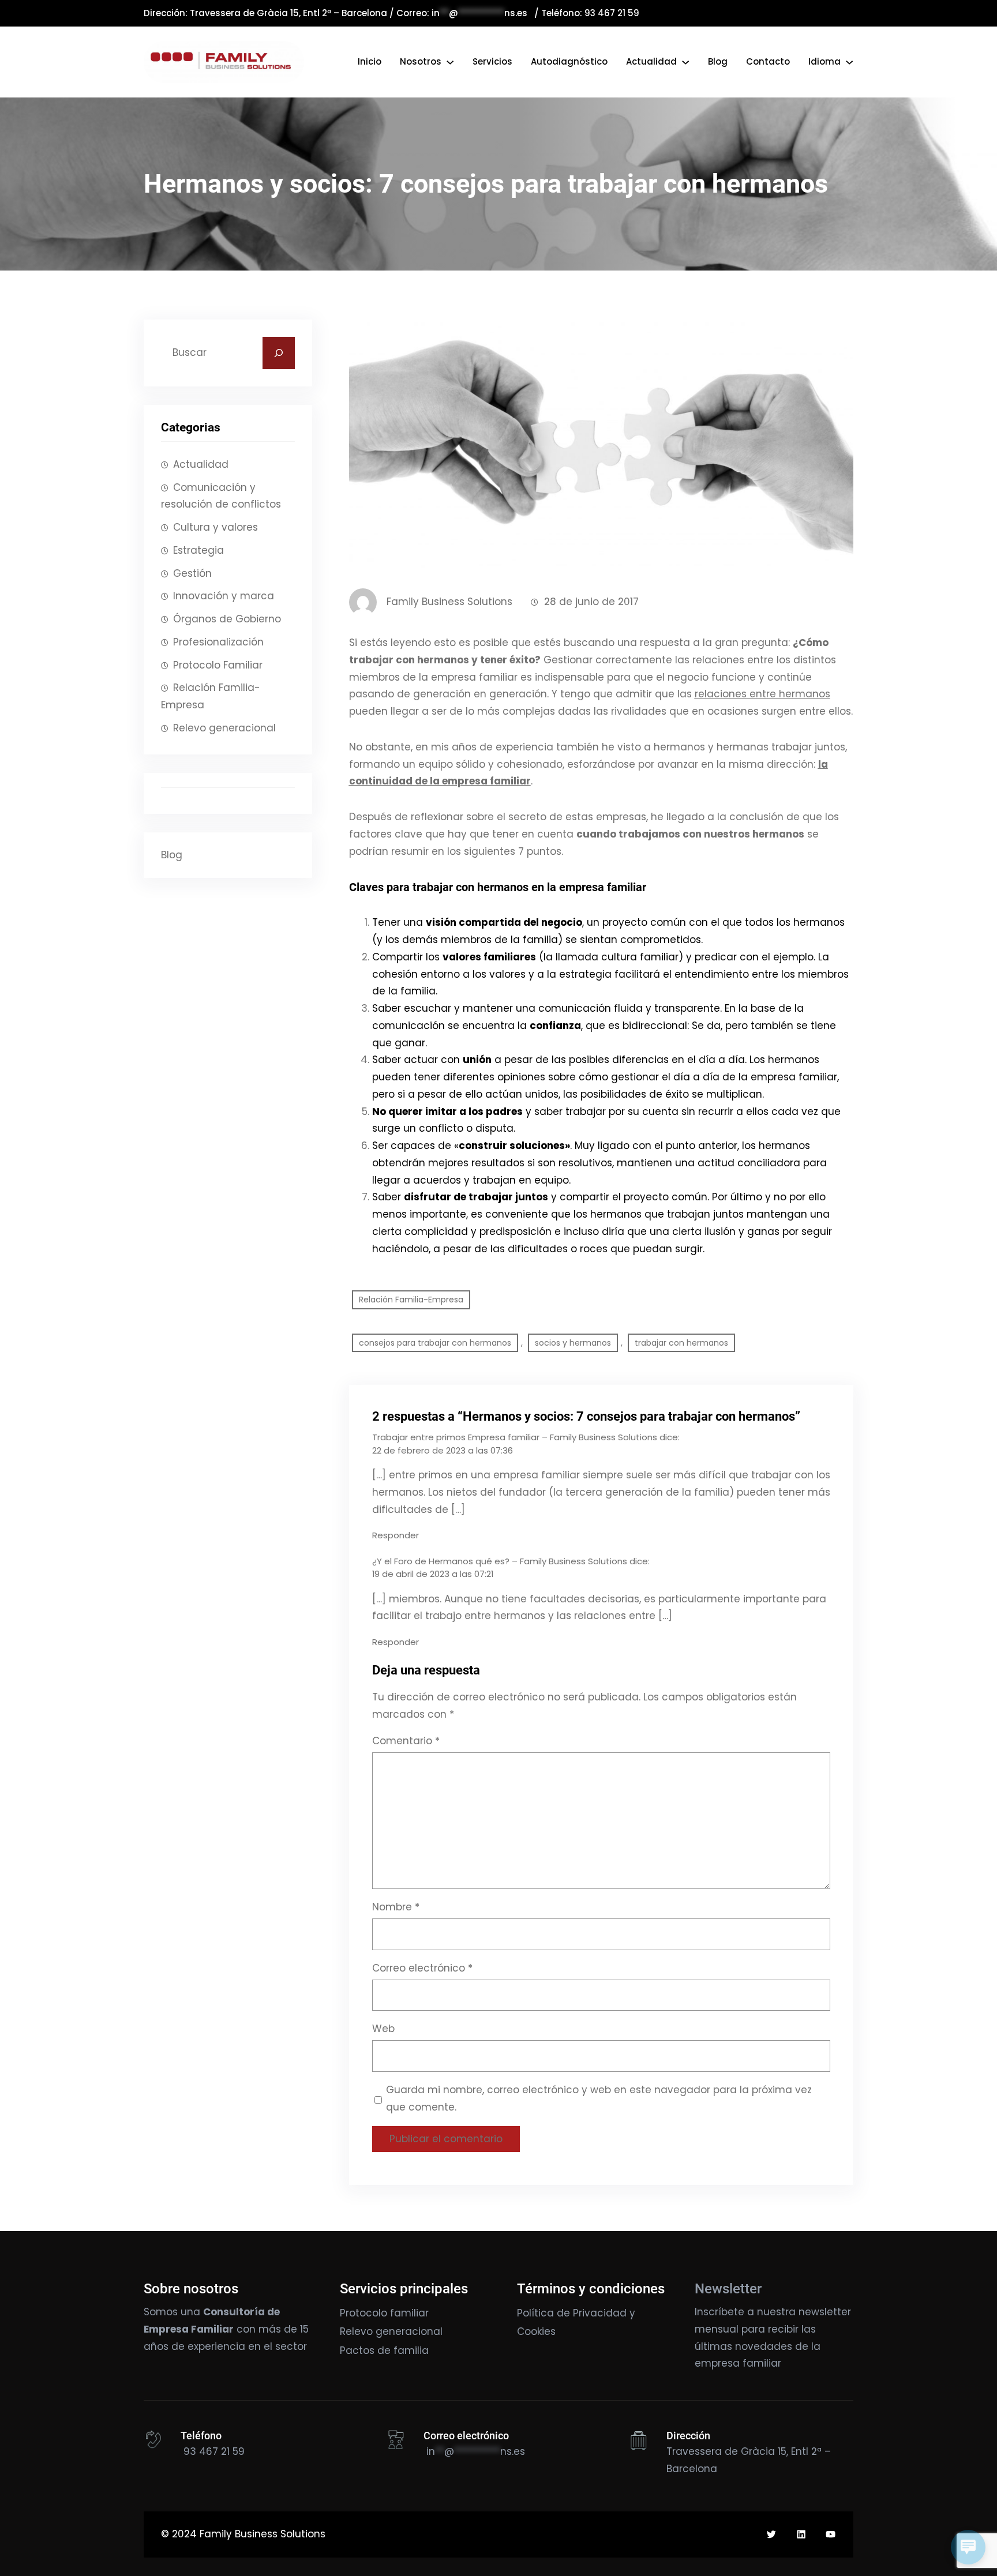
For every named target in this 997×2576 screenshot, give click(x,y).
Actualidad (201, 464)
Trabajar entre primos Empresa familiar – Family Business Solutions (515, 1437)
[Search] (279, 353)
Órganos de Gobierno (227, 619)
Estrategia (198, 550)
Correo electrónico (422, 1968)
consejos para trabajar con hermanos (435, 1343)
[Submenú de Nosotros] (450, 62)
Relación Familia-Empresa (211, 696)
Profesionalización (218, 642)
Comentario (406, 1741)
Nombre (396, 1907)
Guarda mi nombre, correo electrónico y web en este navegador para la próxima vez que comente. (599, 2098)
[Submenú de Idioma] (849, 62)
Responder (396, 1535)
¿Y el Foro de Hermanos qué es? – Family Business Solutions (500, 1561)
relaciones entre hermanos (762, 694)
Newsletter (728, 2289)
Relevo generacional (224, 728)
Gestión (192, 573)
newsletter (825, 2312)
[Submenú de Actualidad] (685, 62)
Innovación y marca (224, 596)
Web (383, 2029)
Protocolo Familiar (218, 665)
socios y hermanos (573, 1343)
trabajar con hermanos (681, 1343)
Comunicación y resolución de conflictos (221, 496)
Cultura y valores (215, 527)
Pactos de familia (384, 2350)
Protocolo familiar (384, 2313)
